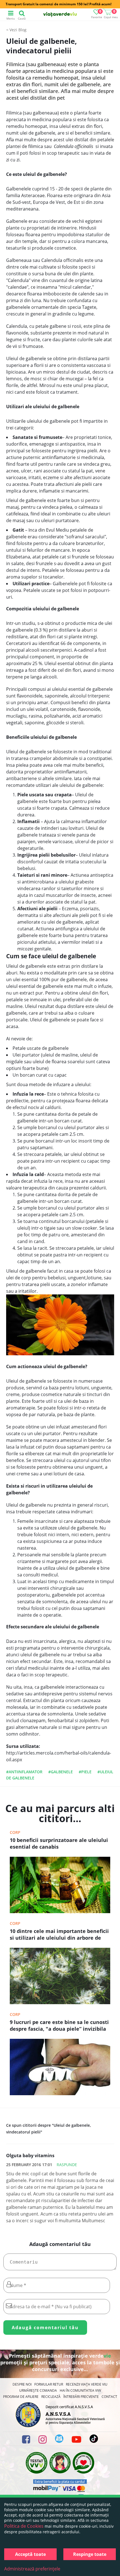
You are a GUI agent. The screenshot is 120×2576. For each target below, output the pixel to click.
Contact (109, 2397)
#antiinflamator (24, 1772)
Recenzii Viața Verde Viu (87, 2384)
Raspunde (67, 2165)
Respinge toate (90, 2554)
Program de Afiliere (21, 2397)
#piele (85, 1772)
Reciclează (51, 2397)
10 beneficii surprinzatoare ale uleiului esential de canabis (59, 1843)
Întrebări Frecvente (81, 2397)
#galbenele (61, 1772)
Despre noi (22, 2384)
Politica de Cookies (24, 2526)
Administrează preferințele (32, 2569)
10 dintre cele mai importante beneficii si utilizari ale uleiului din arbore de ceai (59, 1935)
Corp (15, 1832)
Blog (22, 30)
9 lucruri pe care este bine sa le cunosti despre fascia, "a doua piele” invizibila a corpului (59, 2026)
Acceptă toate (30, 2554)
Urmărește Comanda (38, 2390)
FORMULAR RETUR (49, 2384)
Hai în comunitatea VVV (80, 2390)
